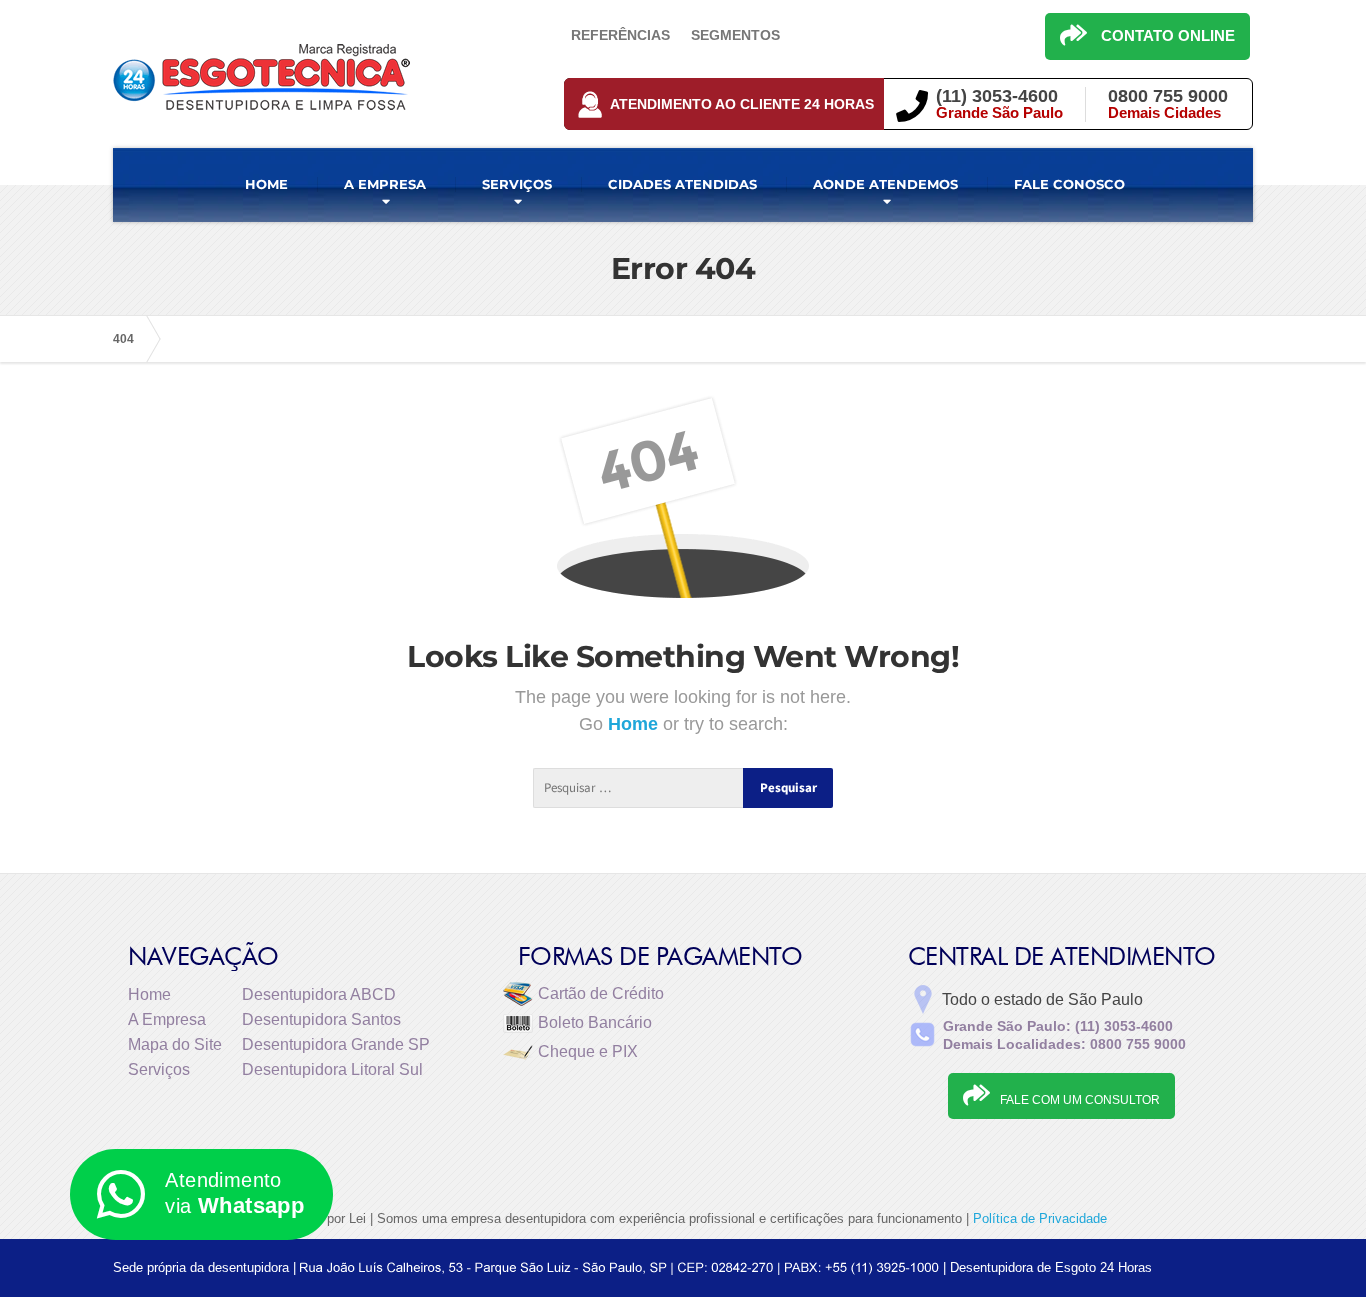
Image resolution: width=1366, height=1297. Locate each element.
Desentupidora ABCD (319, 994)
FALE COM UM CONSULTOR (1080, 1100)
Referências (620, 35)
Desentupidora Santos (321, 1019)
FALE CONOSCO (1069, 184)
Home (635, 724)
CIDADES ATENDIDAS (682, 184)
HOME (266, 184)
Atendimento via (234, 1193)
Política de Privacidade (1040, 1218)
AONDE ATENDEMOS (885, 184)
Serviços (159, 1069)
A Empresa (167, 1019)
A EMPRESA (385, 184)
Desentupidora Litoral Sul (332, 1069)
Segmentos (735, 35)
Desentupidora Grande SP (336, 1044)
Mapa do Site (175, 1044)
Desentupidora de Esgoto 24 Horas (1051, 1267)
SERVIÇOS (517, 184)
